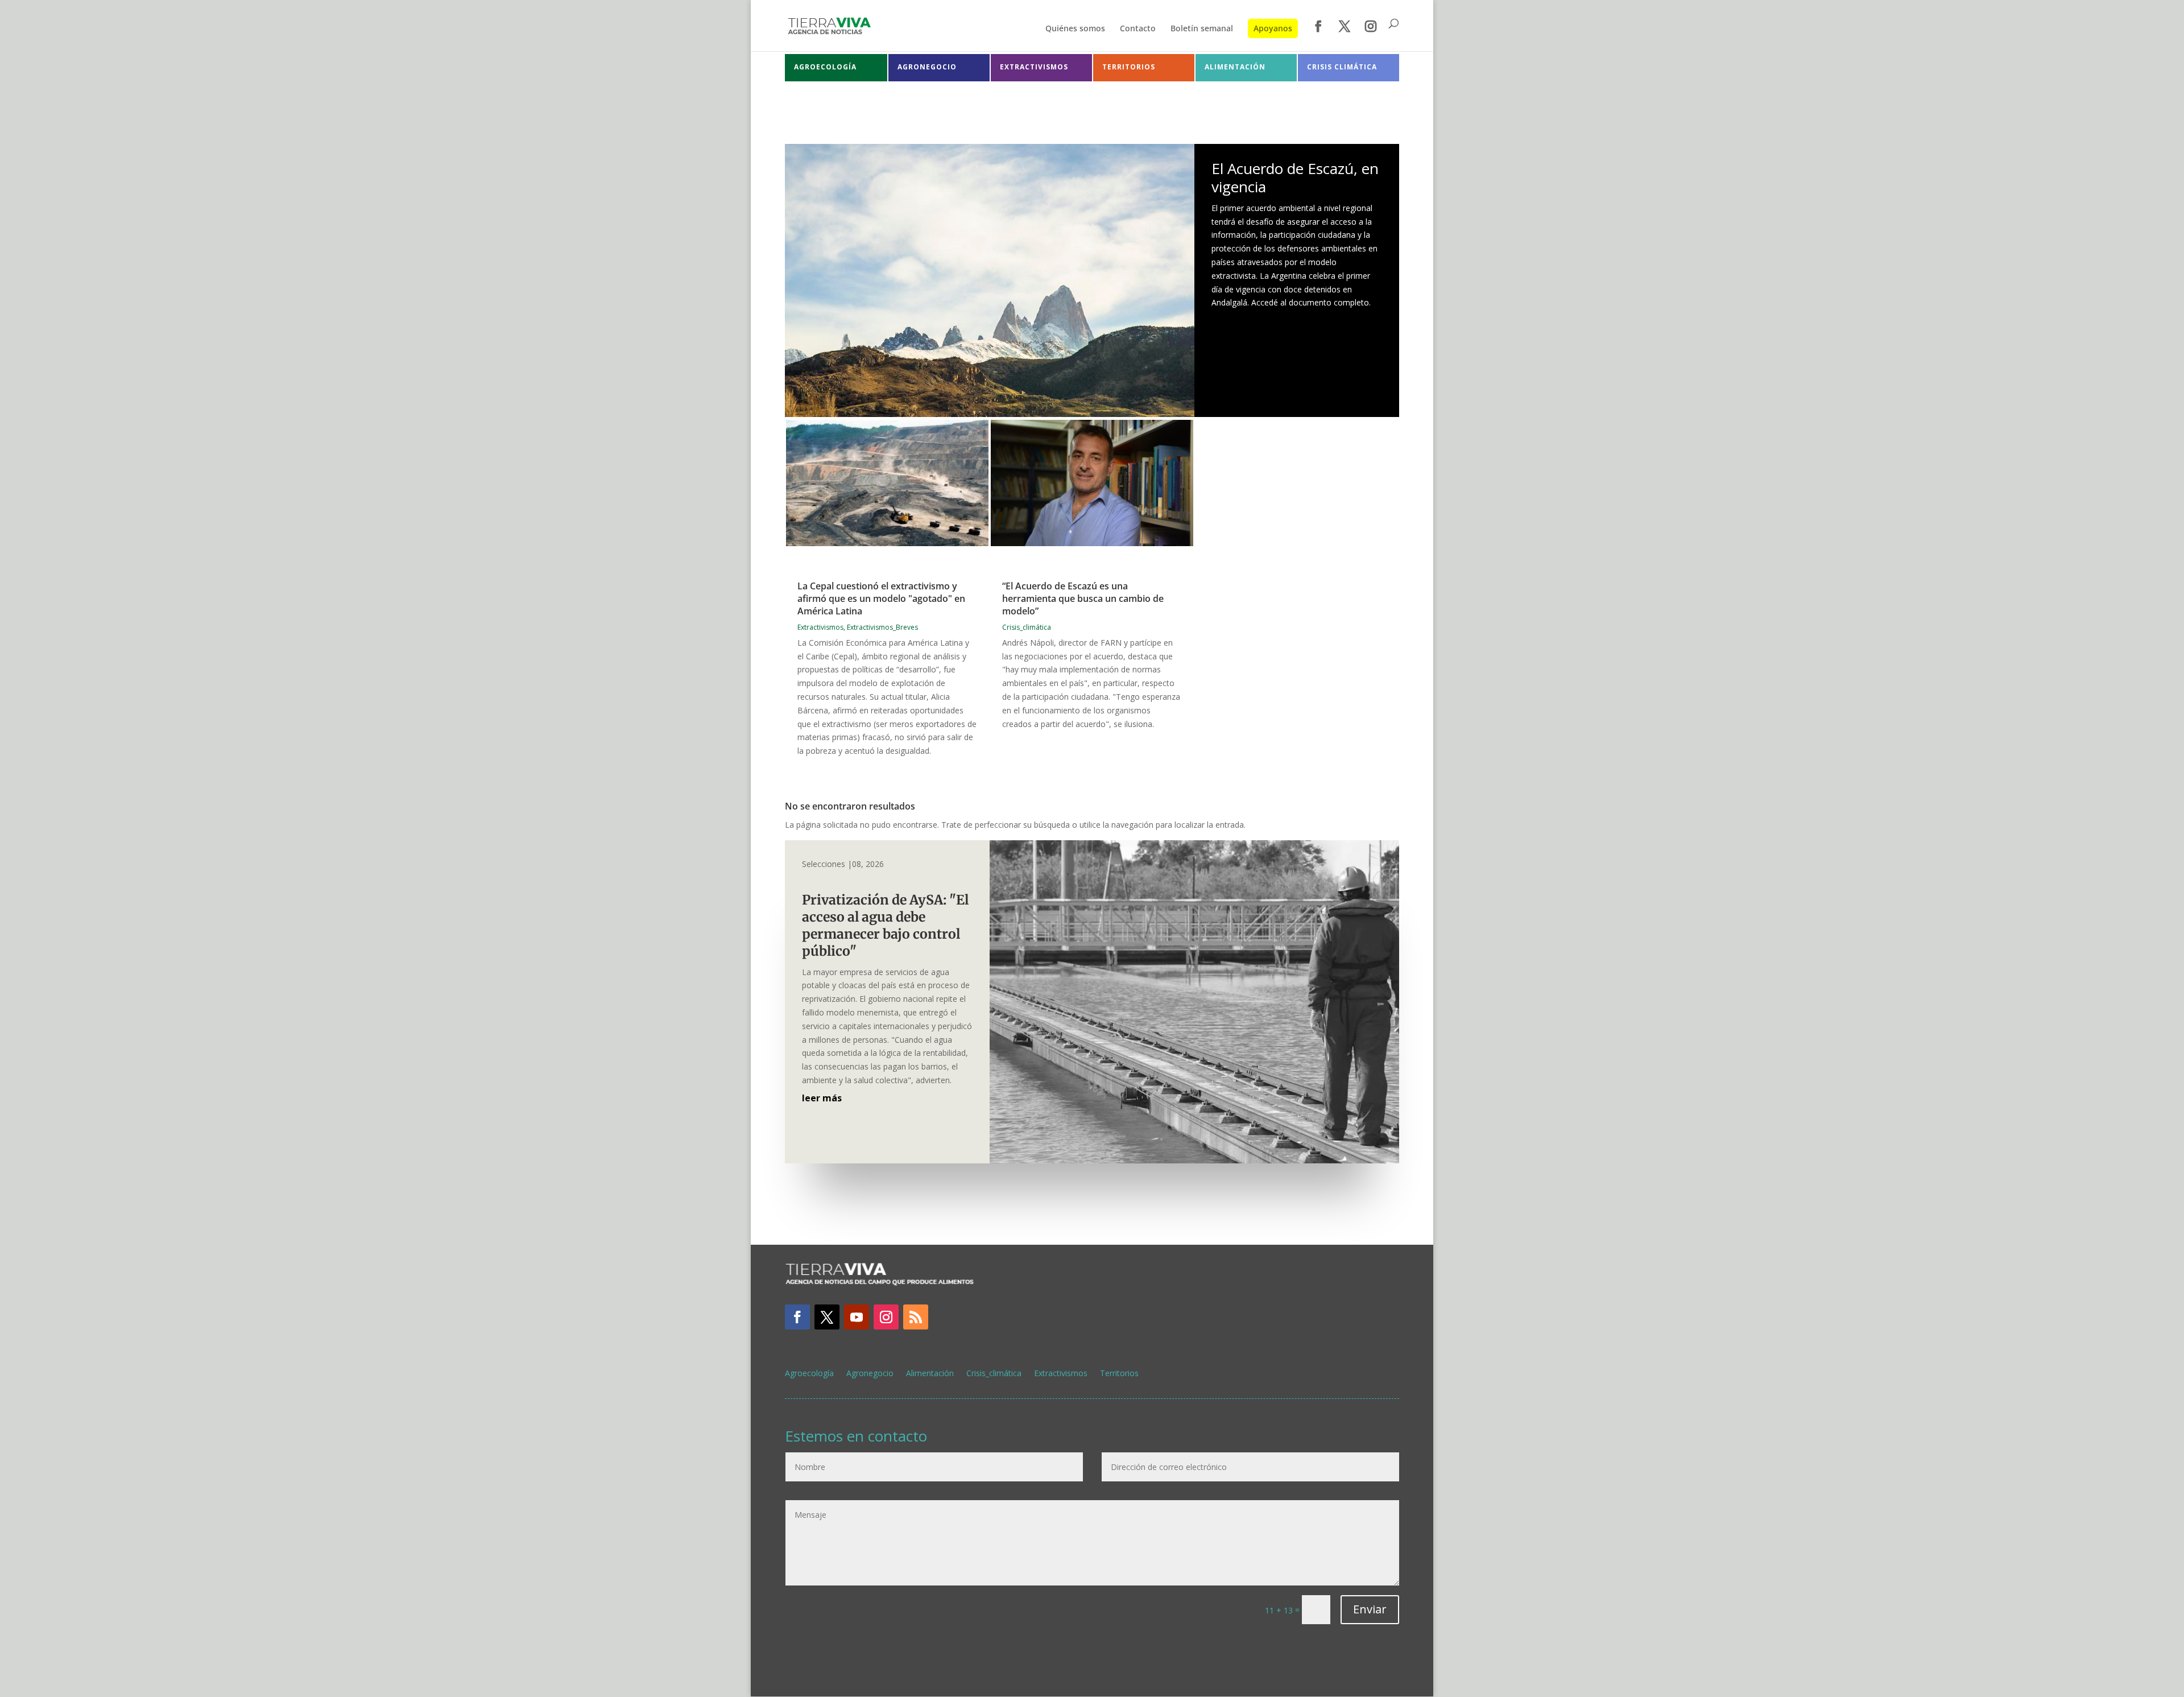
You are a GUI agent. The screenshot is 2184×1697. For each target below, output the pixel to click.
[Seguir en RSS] (916, 1317)
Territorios (1119, 1374)
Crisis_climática (1027, 627)
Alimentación (930, 1374)
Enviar (1370, 1609)
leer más (822, 1098)
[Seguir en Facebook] (797, 1317)
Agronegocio (870, 1374)
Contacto (1138, 29)
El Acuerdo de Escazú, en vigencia (1295, 177)
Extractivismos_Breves (882, 627)
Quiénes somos (1075, 29)
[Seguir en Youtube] (857, 1317)
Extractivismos (820, 627)
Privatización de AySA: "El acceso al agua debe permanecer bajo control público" (885, 925)
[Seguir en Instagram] (886, 1317)
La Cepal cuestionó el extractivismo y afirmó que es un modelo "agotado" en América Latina (881, 598)
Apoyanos (1273, 28)
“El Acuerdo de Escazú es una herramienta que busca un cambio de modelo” (1083, 598)
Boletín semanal (1202, 29)
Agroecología (809, 1374)
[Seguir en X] (827, 1317)
